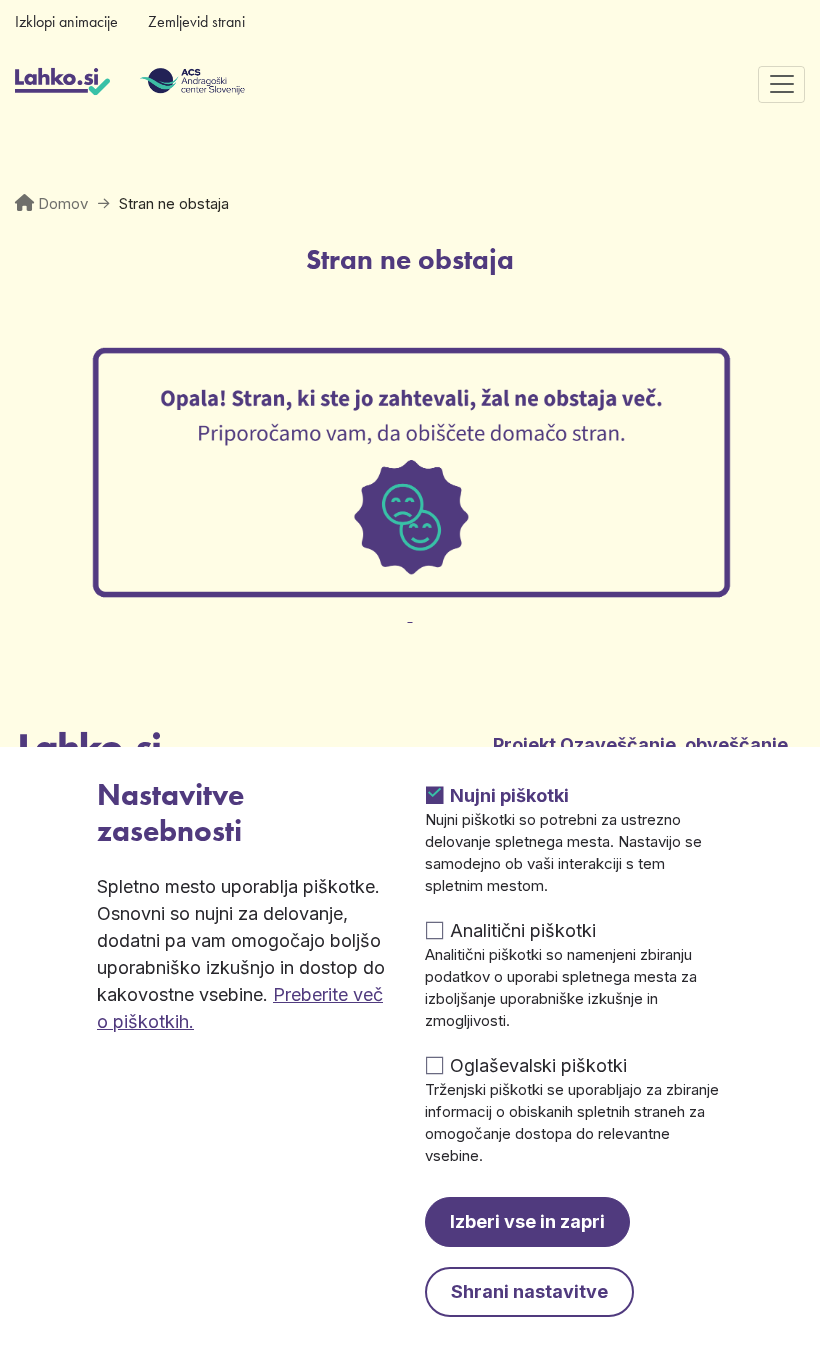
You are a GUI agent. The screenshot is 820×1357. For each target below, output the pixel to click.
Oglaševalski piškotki (538, 1065)
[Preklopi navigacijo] (781, 84)
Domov (63, 203)
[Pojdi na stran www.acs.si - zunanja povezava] (162, 84)
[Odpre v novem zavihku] (410, 603)
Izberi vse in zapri (527, 1221)
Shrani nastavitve (529, 1291)
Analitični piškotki (523, 930)
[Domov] (62, 84)
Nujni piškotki (509, 795)
